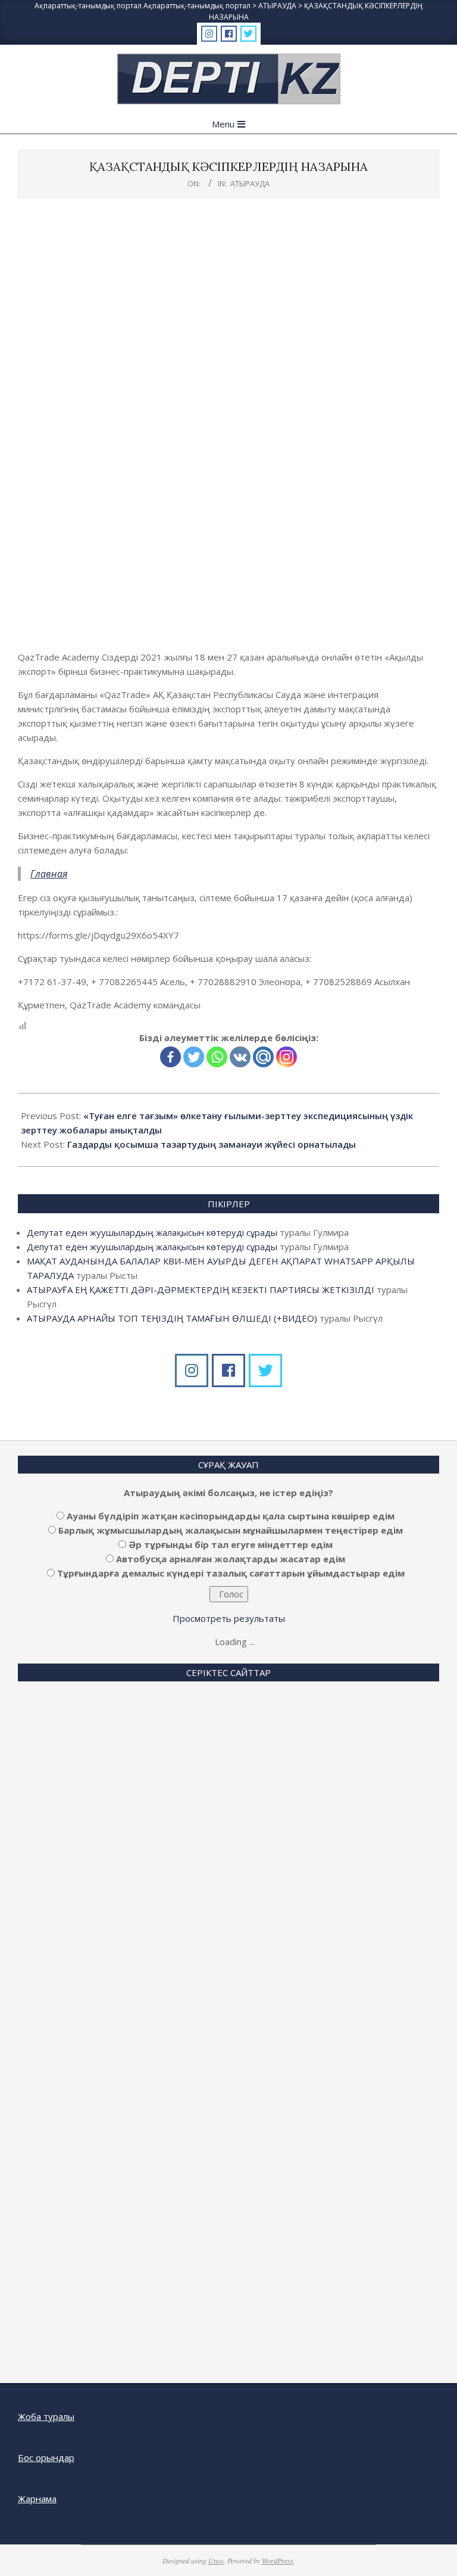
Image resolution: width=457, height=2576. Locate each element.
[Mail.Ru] (263, 1057)
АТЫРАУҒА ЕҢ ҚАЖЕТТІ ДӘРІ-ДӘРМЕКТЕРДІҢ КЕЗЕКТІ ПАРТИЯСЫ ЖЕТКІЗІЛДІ (201, 1289)
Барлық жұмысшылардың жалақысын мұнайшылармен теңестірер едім (231, 1530)
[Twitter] (194, 1057)
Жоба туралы (46, 2416)
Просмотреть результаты (229, 1618)
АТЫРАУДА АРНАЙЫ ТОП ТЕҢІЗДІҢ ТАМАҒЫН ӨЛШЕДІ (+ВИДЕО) (172, 1318)
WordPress (278, 2561)
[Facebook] (170, 1057)
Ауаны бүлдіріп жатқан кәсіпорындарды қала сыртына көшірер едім (231, 1516)
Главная (49, 874)
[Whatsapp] (217, 1057)
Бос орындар (46, 2457)
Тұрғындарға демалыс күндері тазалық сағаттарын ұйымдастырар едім (231, 1573)
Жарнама (37, 2499)
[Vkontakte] (240, 1057)
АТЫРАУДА (250, 183)
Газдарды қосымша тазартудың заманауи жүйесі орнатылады (212, 1144)
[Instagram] (287, 1057)
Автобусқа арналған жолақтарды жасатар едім (231, 1559)
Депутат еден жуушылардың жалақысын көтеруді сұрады (152, 1232)
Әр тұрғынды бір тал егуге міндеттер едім (231, 1544)
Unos (216, 2561)
